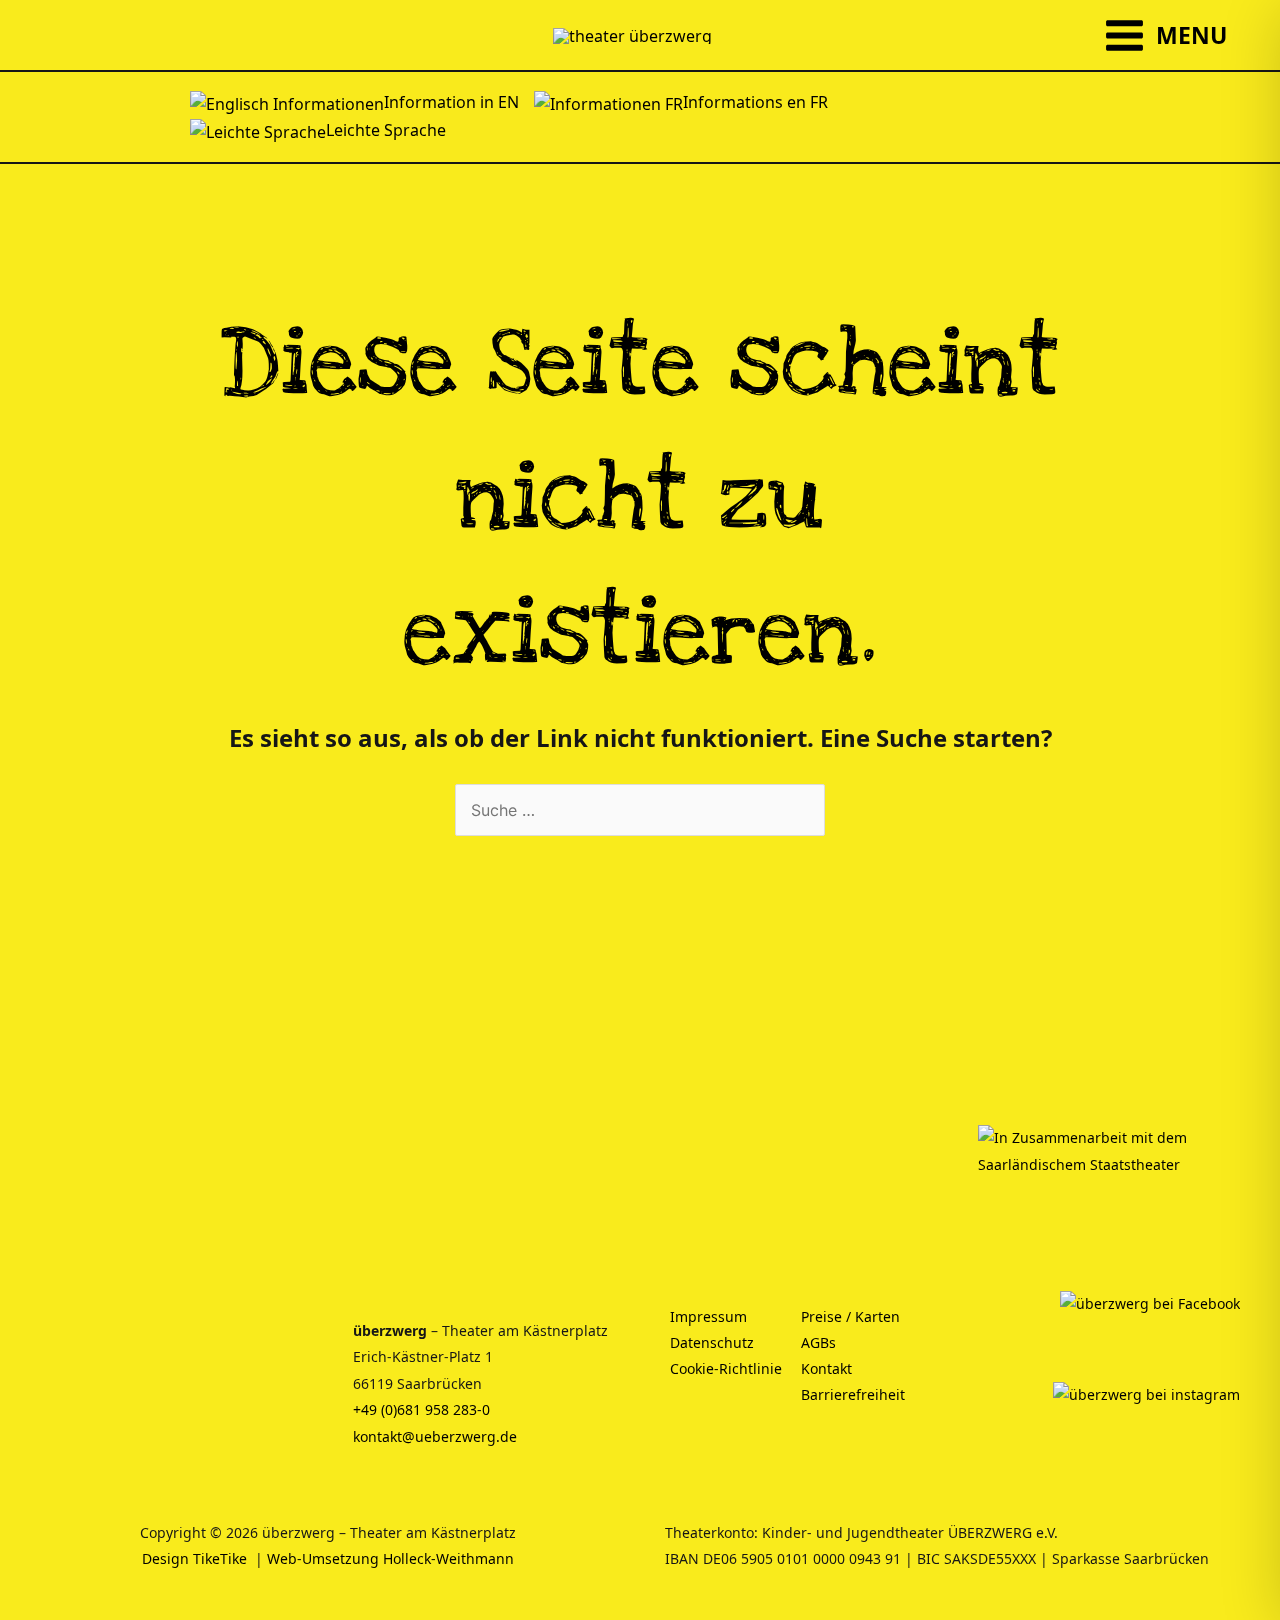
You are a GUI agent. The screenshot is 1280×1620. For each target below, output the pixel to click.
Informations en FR (755, 102)
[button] (61, 35)
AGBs (818, 1342)
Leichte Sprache (386, 130)
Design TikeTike (196, 1558)
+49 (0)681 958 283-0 (421, 1409)
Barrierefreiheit (853, 1394)
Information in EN (451, 102)
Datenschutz (712, 1342)
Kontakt (826, 1368)
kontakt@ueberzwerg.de (435, 1436)
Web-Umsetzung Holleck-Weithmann (390, 1558)
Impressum (708, 1316)
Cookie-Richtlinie (726, 1368)
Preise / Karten (850, 1316)
